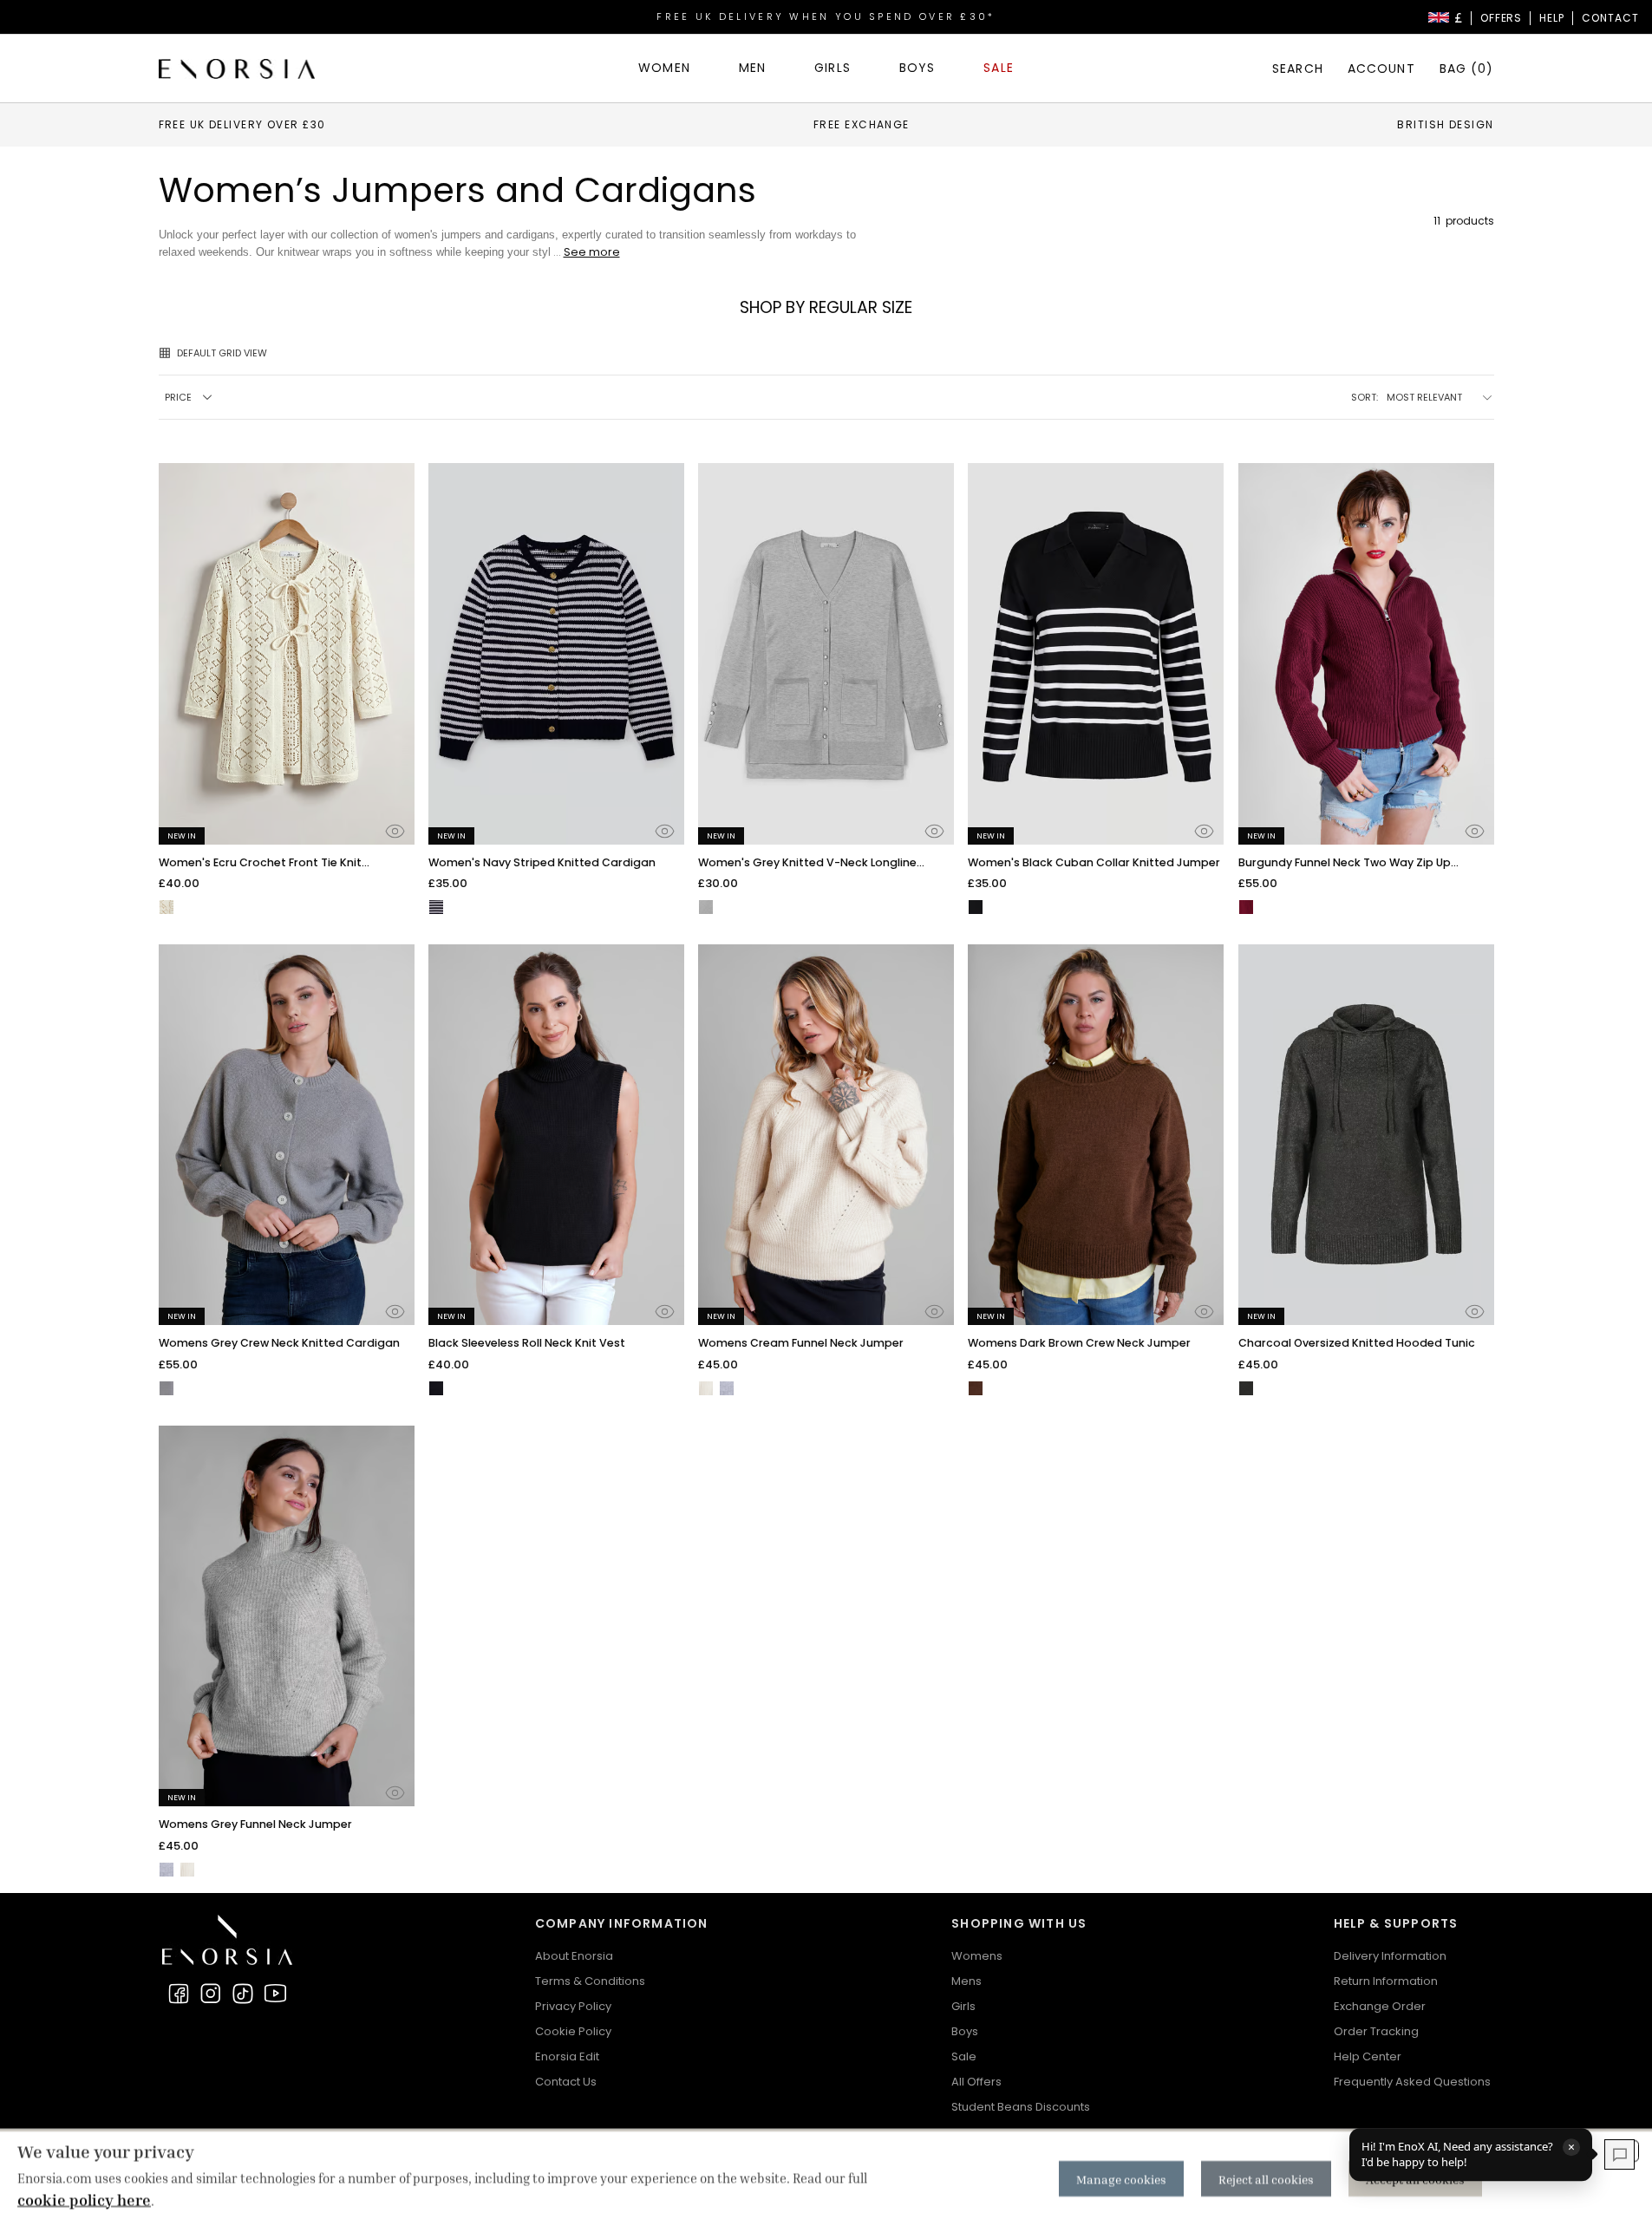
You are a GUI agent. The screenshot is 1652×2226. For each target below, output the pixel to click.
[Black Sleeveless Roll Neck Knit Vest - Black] (436, 1388)
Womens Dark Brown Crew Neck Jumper (1079, 1343)
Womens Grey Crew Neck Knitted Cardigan (279, 1343)
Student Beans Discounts (1021, 2107)
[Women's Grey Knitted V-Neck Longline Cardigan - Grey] (706, 907)
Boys (965, 2031)
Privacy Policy (573, 2006)
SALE (998, 68)
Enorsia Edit (567, 2056)
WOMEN (664, 68)
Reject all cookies (1266, 2179)
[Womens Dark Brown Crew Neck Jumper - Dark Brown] (976, 1388)
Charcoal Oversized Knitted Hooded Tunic (1357, 1343)
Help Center (1368, 2056)
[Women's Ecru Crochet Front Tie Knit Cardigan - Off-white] (167, 907)
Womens (977, 1956)
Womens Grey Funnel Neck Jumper (255, 1824)
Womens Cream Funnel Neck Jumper (801, 1343)
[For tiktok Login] (243, 1994)
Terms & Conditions (590, 1981)
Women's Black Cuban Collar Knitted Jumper (1094, 862)
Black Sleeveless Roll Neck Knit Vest (527, 1343)
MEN (752, 68)
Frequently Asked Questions (1412, 2082)
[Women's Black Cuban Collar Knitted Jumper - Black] (976, 907)
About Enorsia (574, 1956)
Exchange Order (1380, 2006)
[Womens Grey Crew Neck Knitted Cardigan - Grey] (167, 1388)
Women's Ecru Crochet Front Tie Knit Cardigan (260, 863)
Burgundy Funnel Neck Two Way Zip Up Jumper (1345, 863)
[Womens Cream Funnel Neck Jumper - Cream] (706, 1388)
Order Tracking (1376, 2031)
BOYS (917, 68)
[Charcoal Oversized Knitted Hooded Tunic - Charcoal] (1246, 1388)
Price (178, 397)
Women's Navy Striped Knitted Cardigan (542, 862)
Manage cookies (1121, 2179)
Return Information (1386, 1981)
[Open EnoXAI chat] (1619, 2154)
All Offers (976, 2082)
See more (592, 252)
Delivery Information (1390, 1956)
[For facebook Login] (179, 1994)
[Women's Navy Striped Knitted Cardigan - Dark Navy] (436, 907)
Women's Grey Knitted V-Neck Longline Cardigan (807, 863)
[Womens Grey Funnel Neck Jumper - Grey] (727, 1388)
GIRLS (833, 68)
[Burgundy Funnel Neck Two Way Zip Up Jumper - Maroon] (1246, 907)
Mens (966, 1981)
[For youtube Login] (275, 1994)
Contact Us (566, 2082)
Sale (964, 2056)
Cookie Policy (573, 2031)
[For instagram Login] (211, 1994)
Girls (963, 2006)
